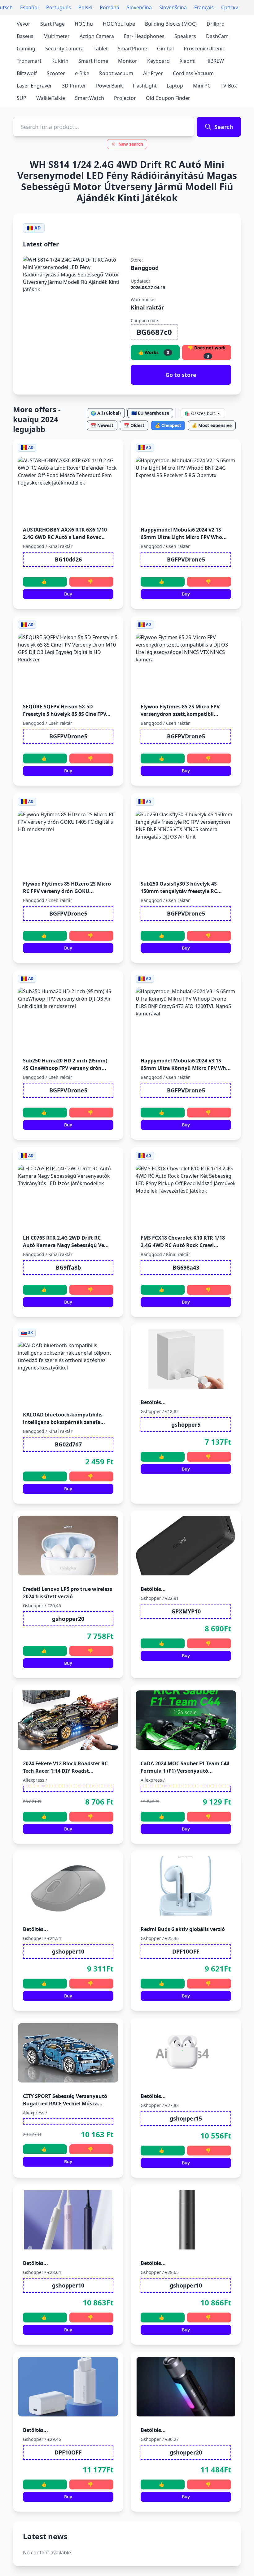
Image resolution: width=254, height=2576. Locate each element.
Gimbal (165, 49)
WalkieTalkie (51, 98)
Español (29, 7)
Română (109, 7)
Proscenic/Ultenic (204, 49)
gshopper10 (68, 1951)
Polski (85, 7)
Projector (125, 98)
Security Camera (64, 49)
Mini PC (202, 86)
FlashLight (145, 86)
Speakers (185, 36)
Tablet (101, 49)
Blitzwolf (27, 73)
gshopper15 (186, 2118)
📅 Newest (102, 425)
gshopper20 (68, 1619)
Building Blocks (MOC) (171, 24)
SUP (22, 98)
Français (204, 7)
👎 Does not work (207, 352)
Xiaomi (188, 61)
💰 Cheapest (168, 425)
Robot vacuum (116, 73)
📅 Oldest (134, 425)
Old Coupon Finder (168, 98)
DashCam (217, 36)
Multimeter (57, 36)
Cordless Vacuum (193, 73)
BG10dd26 (68, 559)
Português (59, 7)
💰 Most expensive (212, 425)
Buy (68, 594)
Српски (230, 7)
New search (131, 144)
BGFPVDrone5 (186, 559)
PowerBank (109, 86)
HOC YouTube (119, 24)
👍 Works (154, 352)
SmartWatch (90, 98)
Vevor (24, 24)
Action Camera (97, 36)
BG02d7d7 (68, 1444)
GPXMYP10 (186, 1611)
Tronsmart (29, 61)
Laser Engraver (34, 86)
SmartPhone (132, 49)
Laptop (175, 86)
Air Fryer (153, 73)
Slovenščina (173, 7)
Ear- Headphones (144, 36)
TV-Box (229, 86)
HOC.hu (84, 24)
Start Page (53, 24)
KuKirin (60, 61)
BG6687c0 (154, 332)
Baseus (25, 36)
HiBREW (215, 61)
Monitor (128, 61)
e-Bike (82, 73)
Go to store (181, 375)
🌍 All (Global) (106, 413)
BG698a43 (186, 1267)
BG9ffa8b (68, 1267)
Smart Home (93, 61)
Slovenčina (139, 7)
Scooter (56, 73)
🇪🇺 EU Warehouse (150, 413)
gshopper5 (186, 1425)
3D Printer (74, 86)
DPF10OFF (186, 1951)
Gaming (26, 49)
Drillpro (216, 24)
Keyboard (158, 61)
